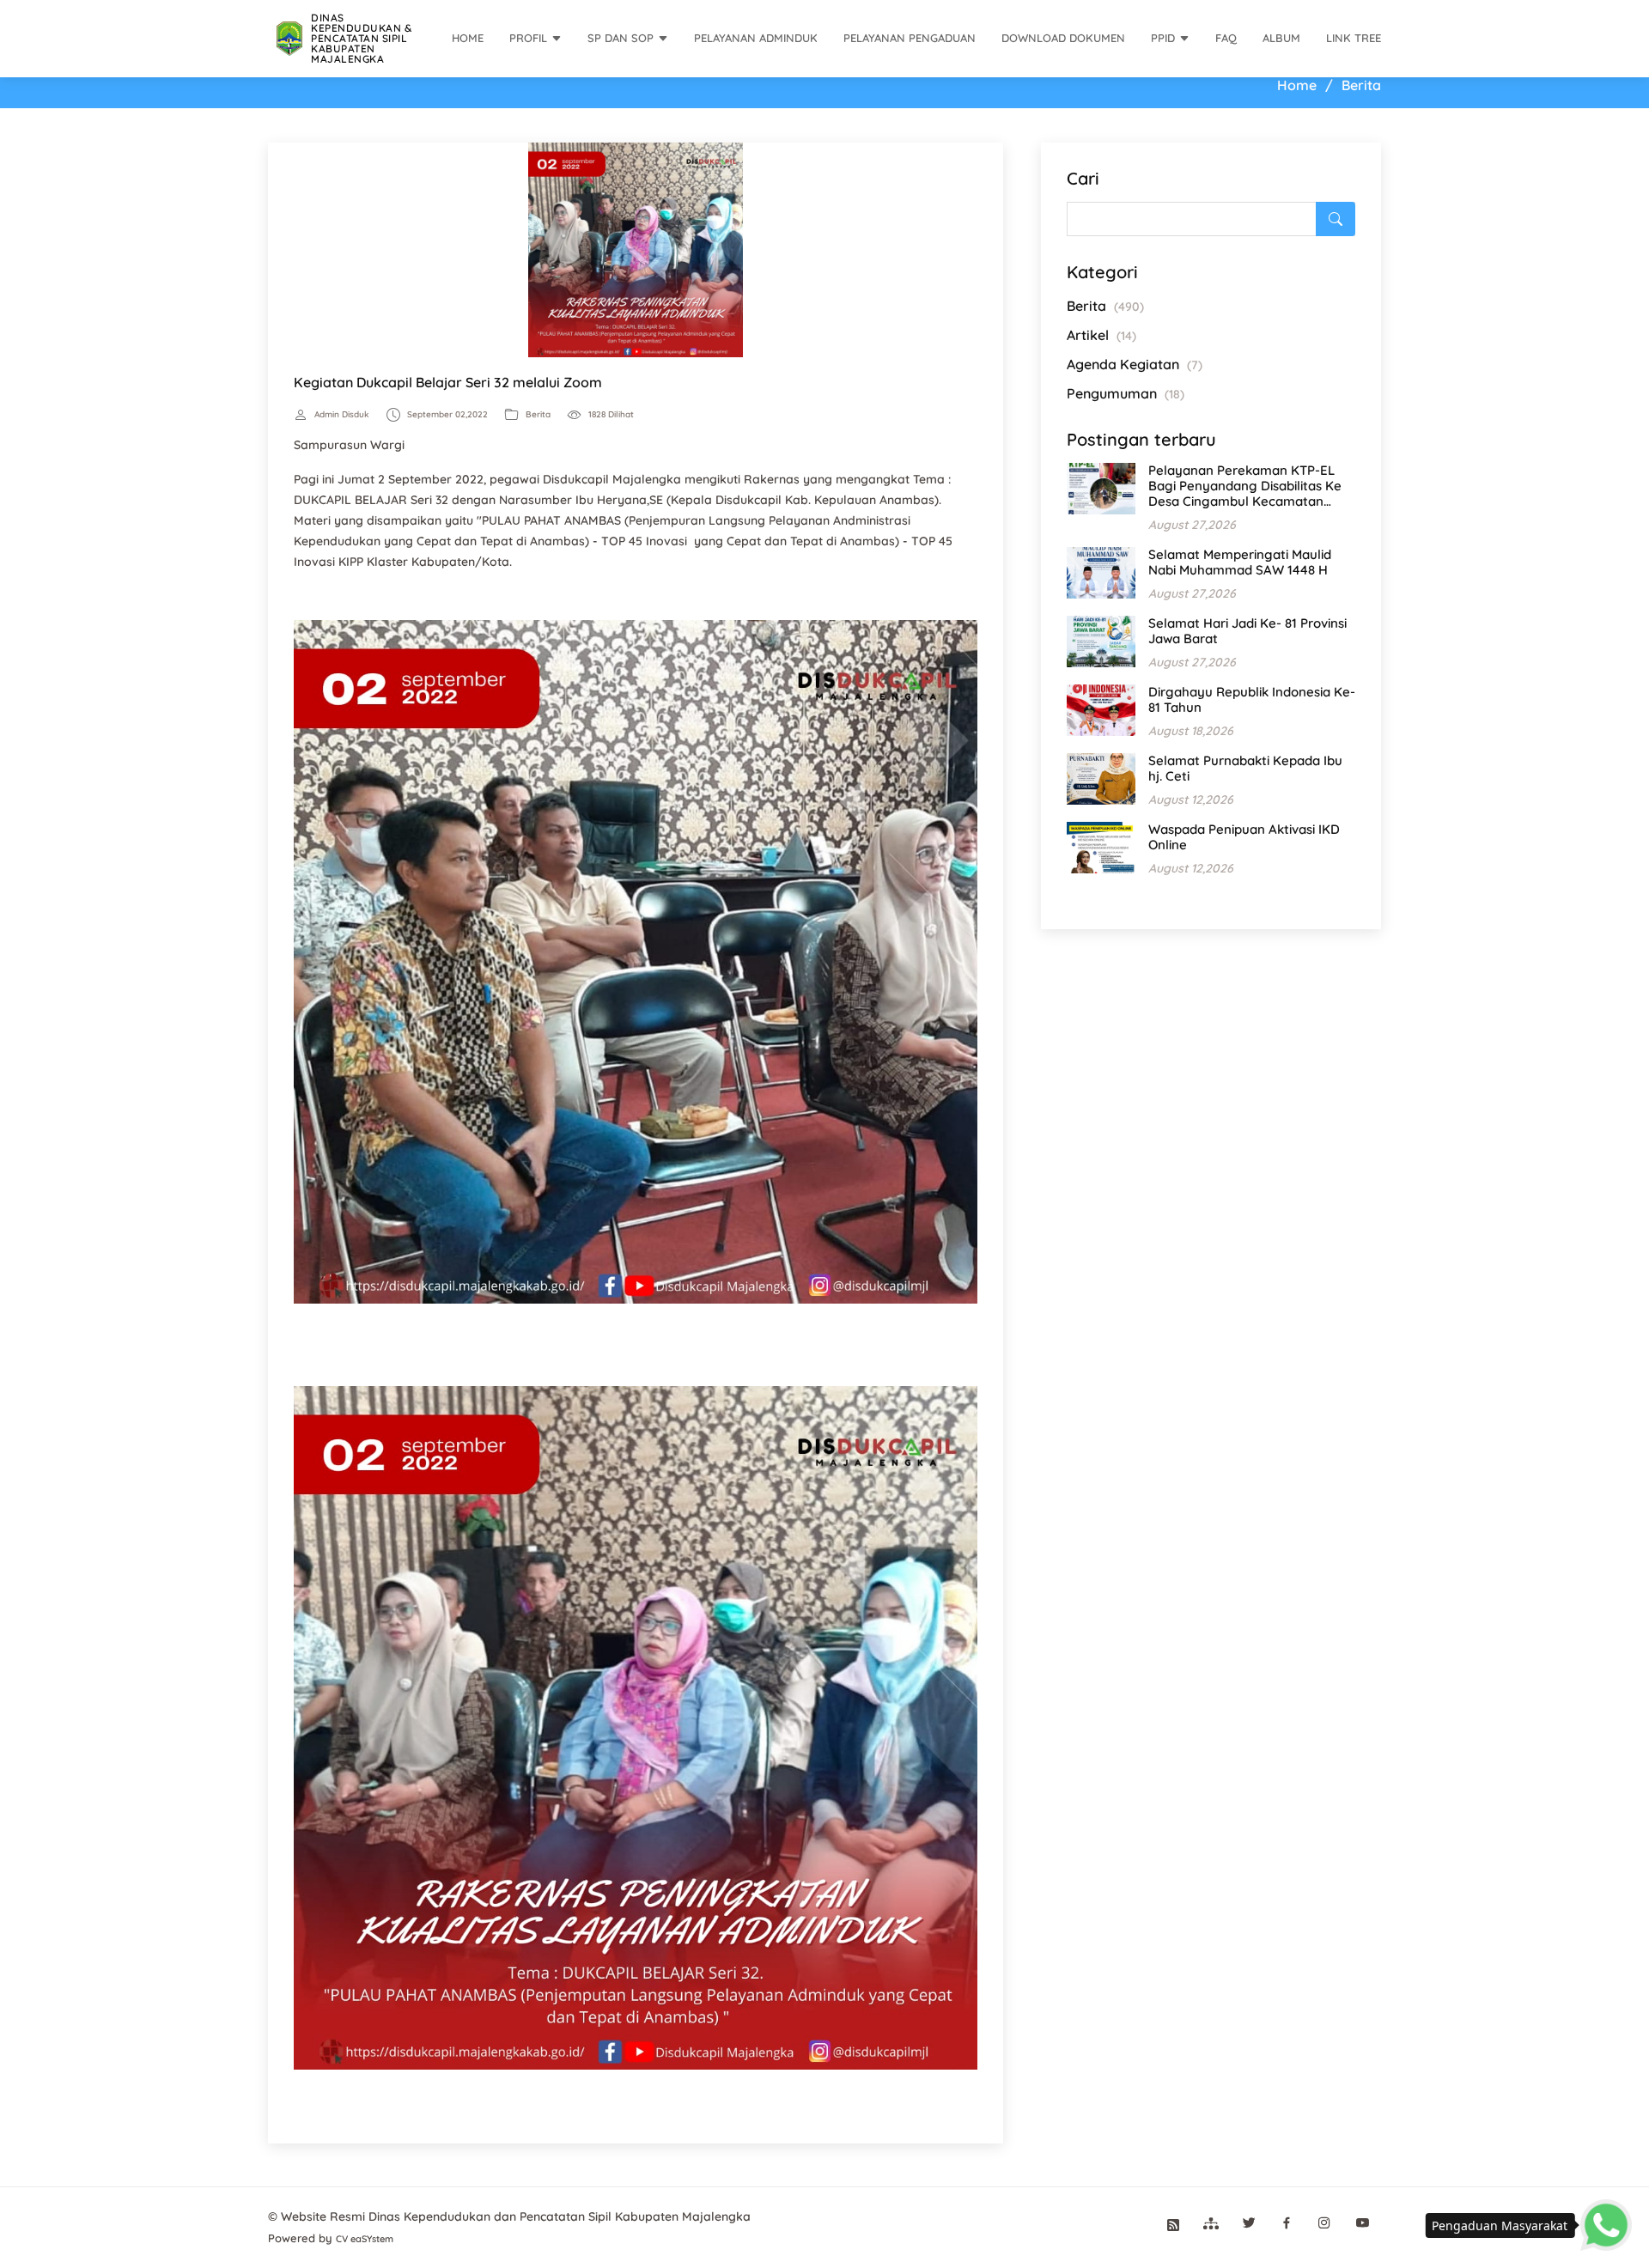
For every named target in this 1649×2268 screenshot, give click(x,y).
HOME (468, 38)
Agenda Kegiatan (1135, 364)
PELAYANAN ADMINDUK (756, 38)
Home (1297, 85)
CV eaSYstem (365, 2239)
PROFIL (528, 38)
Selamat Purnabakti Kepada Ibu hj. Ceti (1245, 768)
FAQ (1226, 38)
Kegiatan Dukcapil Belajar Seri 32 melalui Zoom (448, 382)
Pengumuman (1126, 393)
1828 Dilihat (611, 415)
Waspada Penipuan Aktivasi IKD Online (1244, 837)
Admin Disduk (342, 415)
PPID (1163, 38)
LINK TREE (1354, 38)
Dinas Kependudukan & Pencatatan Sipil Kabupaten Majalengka (361, 38)
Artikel (1101, 335)
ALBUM (1281, 38)
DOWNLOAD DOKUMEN (1063, 38)
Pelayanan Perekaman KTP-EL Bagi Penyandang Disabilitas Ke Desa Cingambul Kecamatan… (1245, 486)
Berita (538, 415)
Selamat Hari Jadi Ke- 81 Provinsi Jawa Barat (1247, 631)
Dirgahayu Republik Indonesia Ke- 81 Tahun (1252, 699)
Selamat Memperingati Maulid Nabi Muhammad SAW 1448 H (1240, 562)
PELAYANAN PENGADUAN (910, 38)
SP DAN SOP (621, 38)
